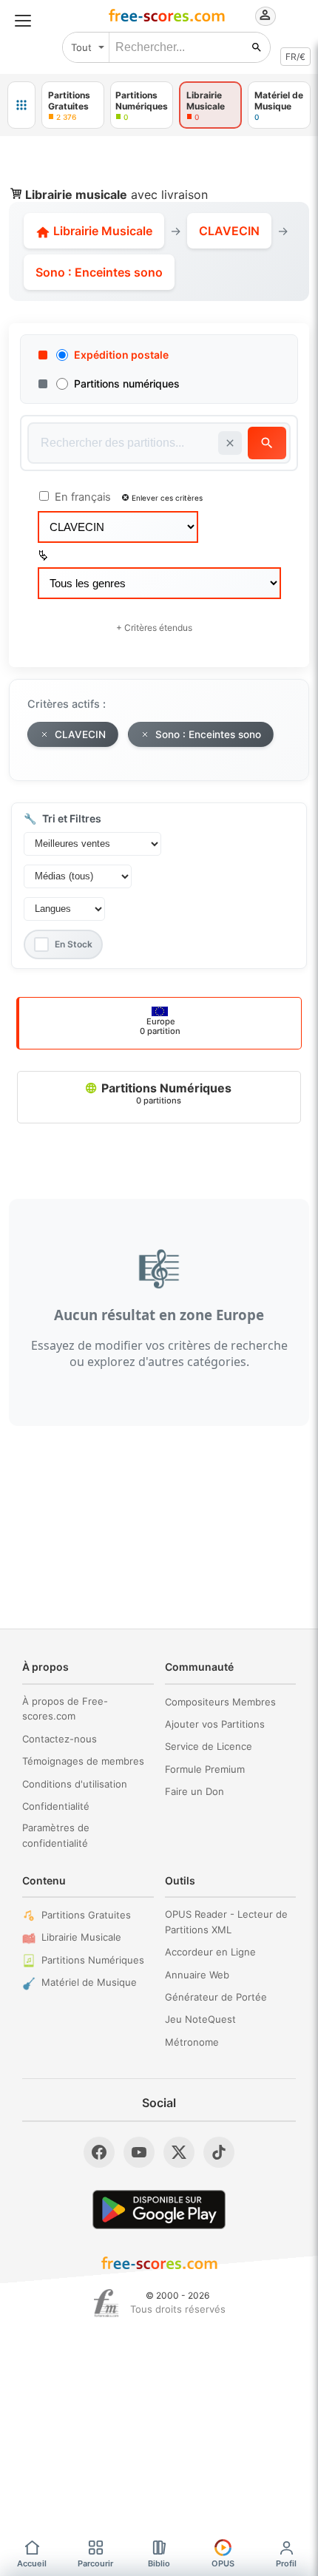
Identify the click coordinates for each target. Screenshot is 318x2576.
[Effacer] (230, 443)
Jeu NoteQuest (200, 2019)
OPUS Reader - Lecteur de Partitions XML (226, 1922)
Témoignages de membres (83, 1761)
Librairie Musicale (101, 231)
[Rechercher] (257, 47)
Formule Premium (205, 1769)
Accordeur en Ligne (210, 1952)
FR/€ (295, 57)
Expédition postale (121, 355)
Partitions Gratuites (86, 1915)
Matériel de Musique (89, 1982)
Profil (286, 2563)
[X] (179, 2152)
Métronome (192, 2042)
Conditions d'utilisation (75, 1784)
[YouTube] (139, 2152)
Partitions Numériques (165, 1093)
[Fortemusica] (106, 2303)
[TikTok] (219, 2152)
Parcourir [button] (95, 2563)
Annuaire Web (197, 1975)
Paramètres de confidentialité (56, 1835)
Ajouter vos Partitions (215, 1724)
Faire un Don (194, 1791)
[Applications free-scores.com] (21, 105)
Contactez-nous (60, 1739)
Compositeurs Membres (220, 1702)
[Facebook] (99, 2152)
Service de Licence (209, 1746)
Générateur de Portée (216, 1997)
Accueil (32, 2563)
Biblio (159, 2563)
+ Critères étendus (154, 628)
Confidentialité (56, 1806)
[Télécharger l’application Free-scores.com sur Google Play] (159, 2210)
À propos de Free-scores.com (65, 1709)
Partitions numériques (127, 383)
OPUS (223, 2563)
